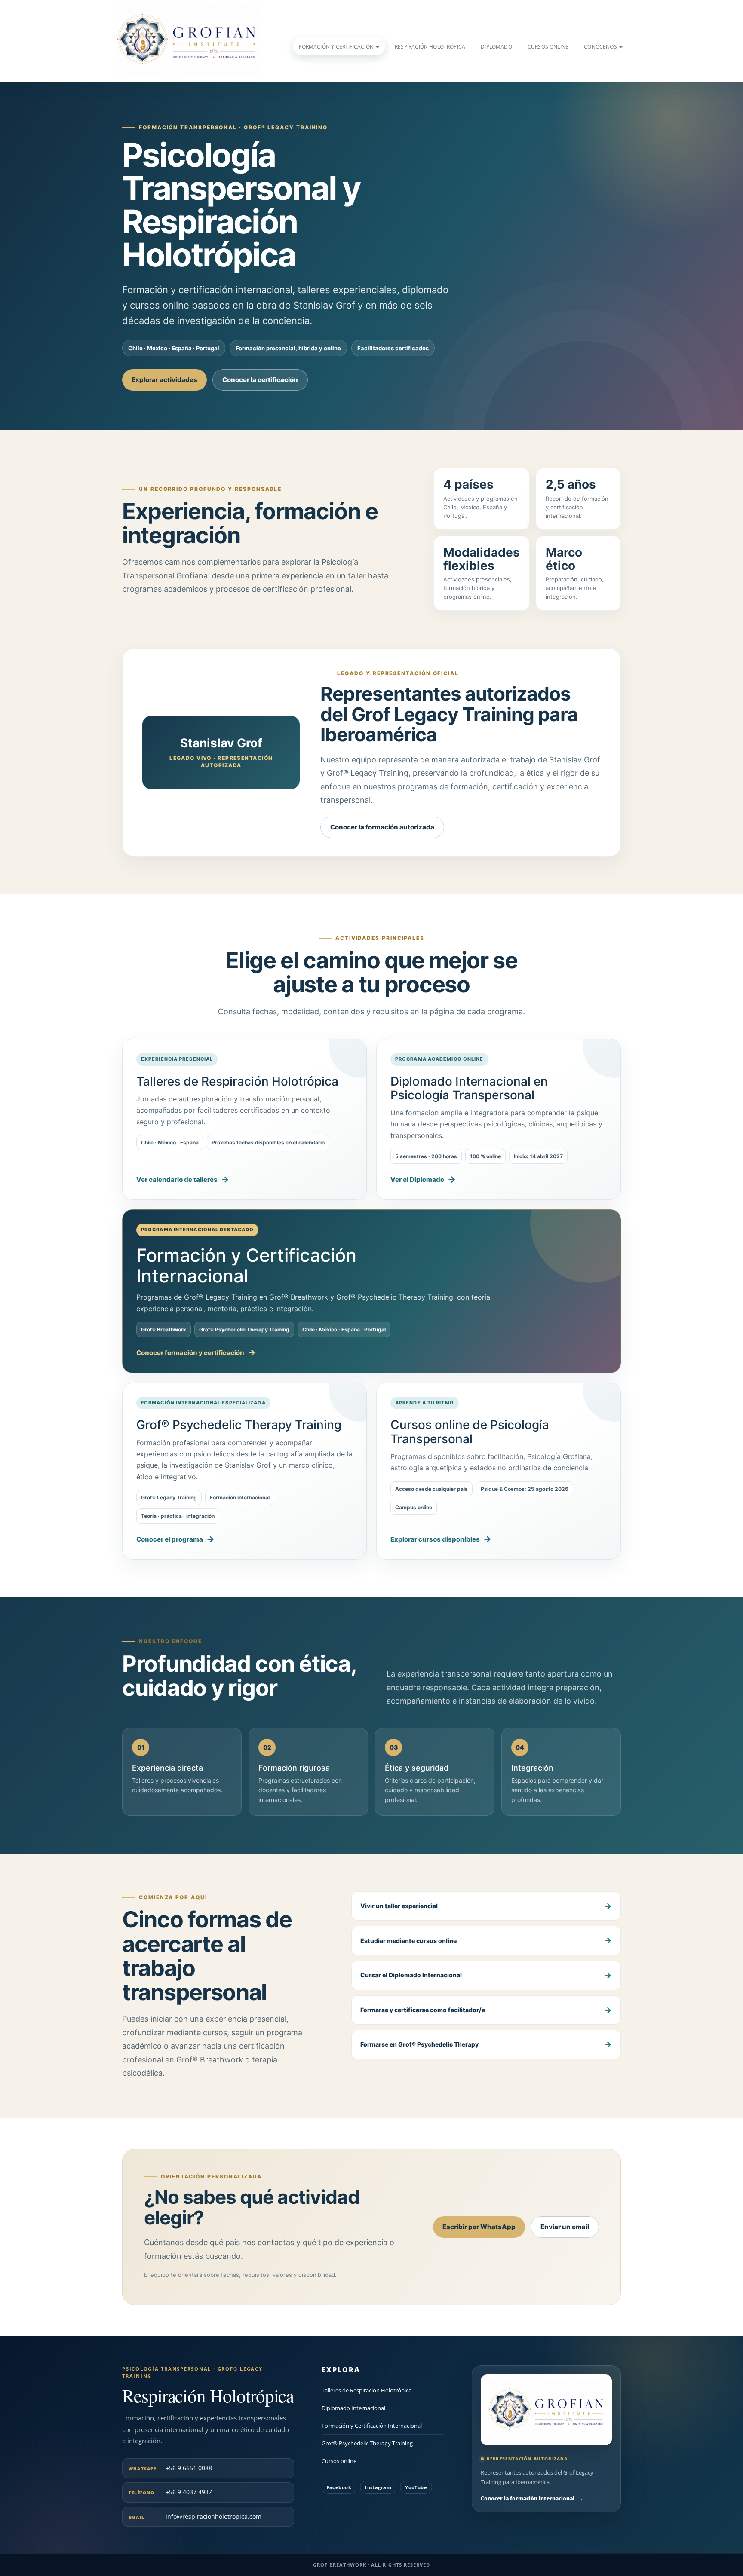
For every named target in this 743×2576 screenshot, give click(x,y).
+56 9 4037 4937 (170, 2492)
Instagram (378, 2487)
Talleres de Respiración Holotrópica (367, 2390)
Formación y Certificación (337, 47)
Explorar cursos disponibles (435, 1539)
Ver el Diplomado (417, 1179)
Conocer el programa (170, 1539)
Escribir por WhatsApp (479, 2227)
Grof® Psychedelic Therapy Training (367, 2444)
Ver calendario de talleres (177, 1179)
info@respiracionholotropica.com (195, 2516)
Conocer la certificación (260, 380)
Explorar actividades (164, 380)
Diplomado (496, 47)
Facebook (339, 2487)
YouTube (416, 2487)
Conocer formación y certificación (190, 1353)
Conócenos (601, 47)
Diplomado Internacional (353, 2408)
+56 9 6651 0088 (170, 2468)
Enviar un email (565, 2227)
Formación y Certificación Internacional (372, 2426)
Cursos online (339, 2461)
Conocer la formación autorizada (382, 827)
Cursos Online (548, 47)
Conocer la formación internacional (532, 2498)
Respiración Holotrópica (430, 47)
